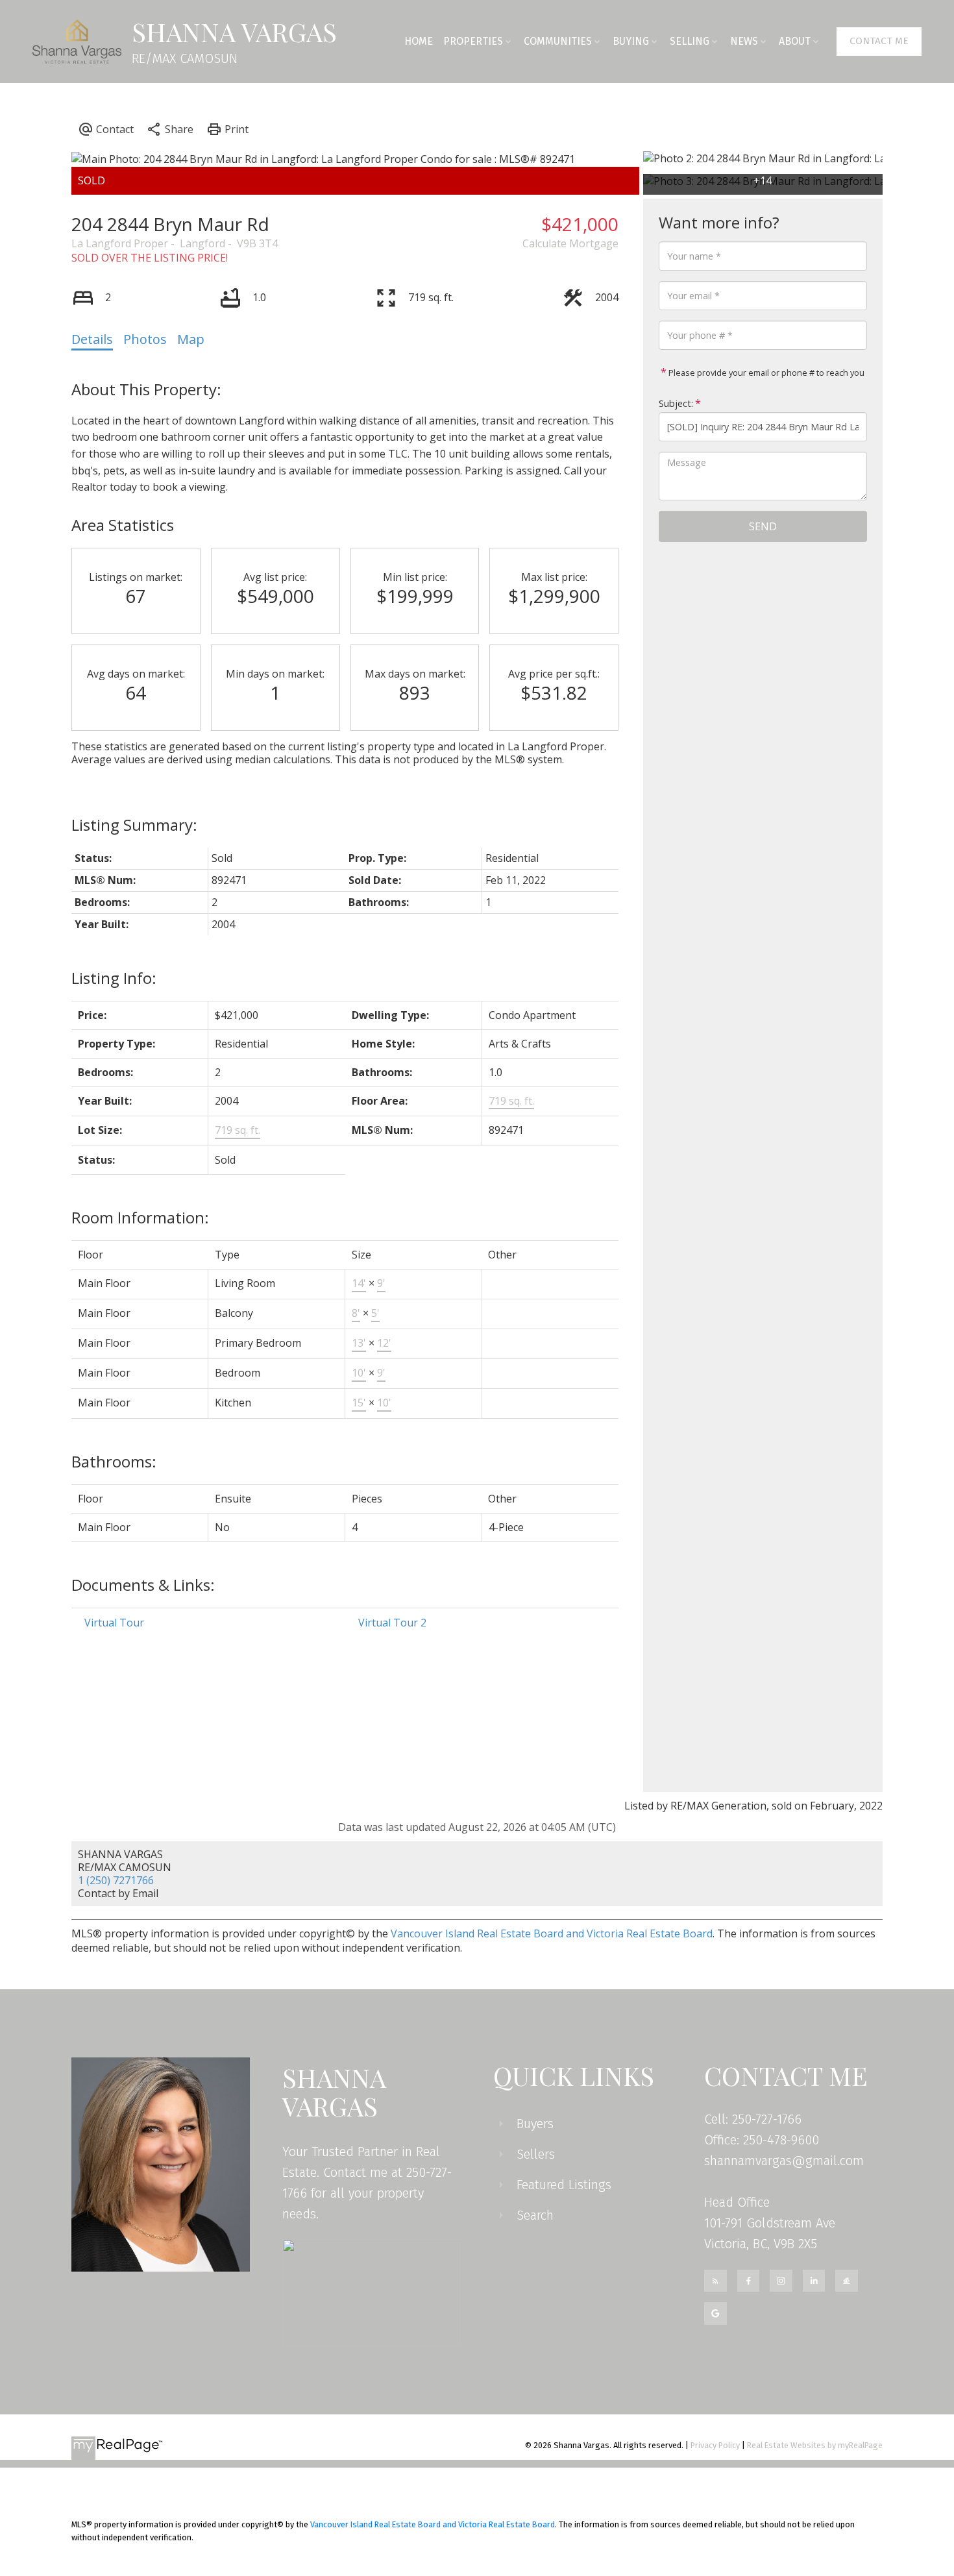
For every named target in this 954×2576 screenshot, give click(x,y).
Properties (473, 41)
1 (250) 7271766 (116, 1880)
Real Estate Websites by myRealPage (815, 2445)
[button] (879, 42)
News (744, 41)
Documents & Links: (143, 1585)
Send (763, 526)
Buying (631, 41)
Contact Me (879, 41)
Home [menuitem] (419, 41)
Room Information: (140, 1217)
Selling (690, 41)
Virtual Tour (114, 1623)
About (795, 41)
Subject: (676, 403)
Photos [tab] (145, 339)
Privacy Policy (715, 2445)
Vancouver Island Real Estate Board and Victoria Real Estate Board (552, 1933)
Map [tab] (191, 339)
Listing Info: (114, 978)
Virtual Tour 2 (392, 1623)
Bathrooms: (114, 1461)
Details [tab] (92, 339)
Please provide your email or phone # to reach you (765, 373)
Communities (558, 41)
